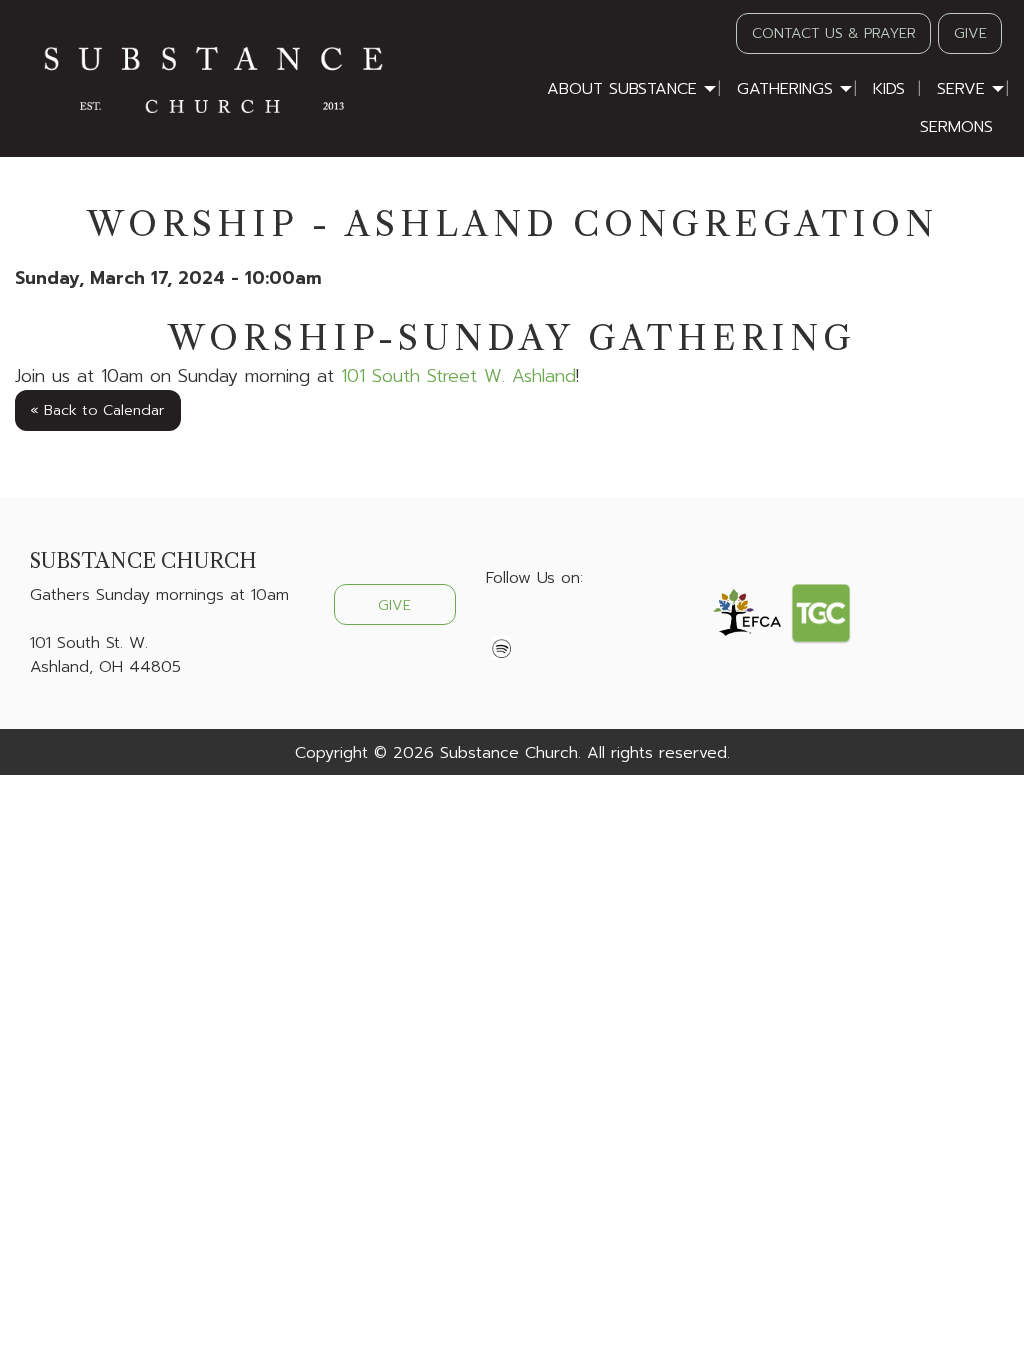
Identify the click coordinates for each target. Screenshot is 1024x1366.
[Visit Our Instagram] (566, 625)
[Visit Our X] (534, 625)
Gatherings (785, 89)
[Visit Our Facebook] (502, 625)
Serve (961, 89)
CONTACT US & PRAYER (834, 33)
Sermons (956, 127)
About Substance (622, 89)
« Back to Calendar (97, 410)
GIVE (970, 33)
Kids (889, 89)
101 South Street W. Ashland (458, 376)
